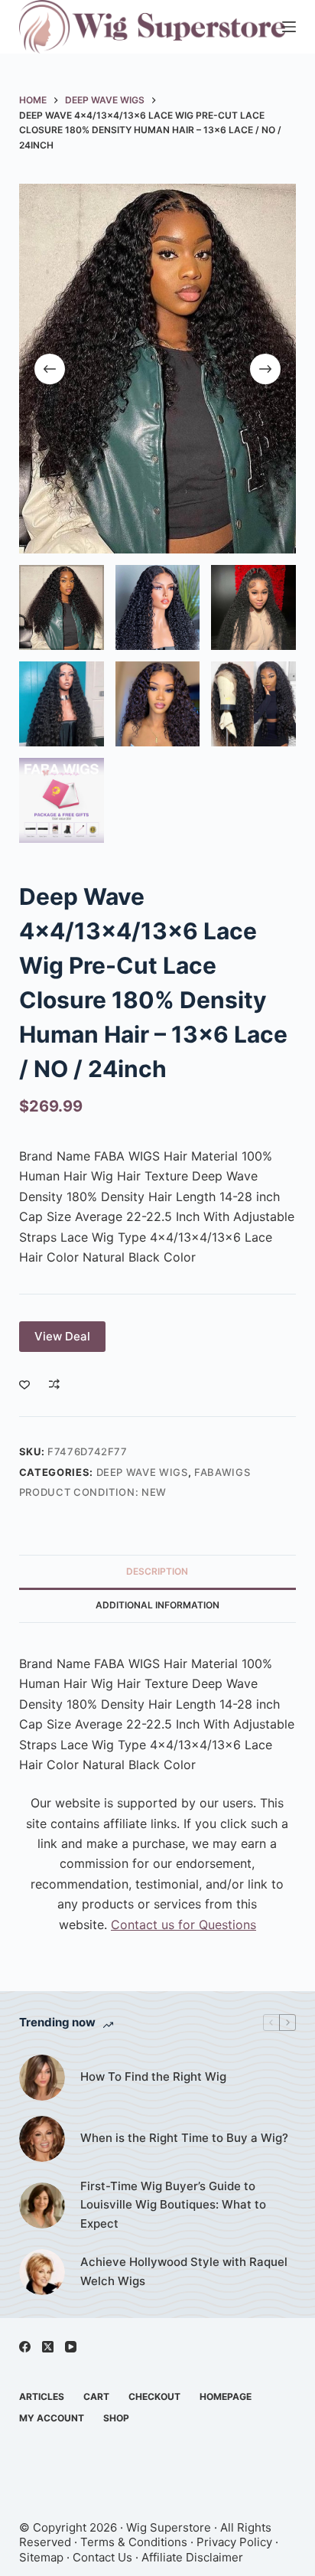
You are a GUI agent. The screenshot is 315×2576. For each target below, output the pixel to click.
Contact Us (102, 2557)
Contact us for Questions (183, 1925)
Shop (116, 2418)
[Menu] (289, 27)
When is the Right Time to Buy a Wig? (184, 2138)
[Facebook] (25, 2347)
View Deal (62, 1336)
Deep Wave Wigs (142, 1472)
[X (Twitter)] (48, 2347)
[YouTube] (71, 2347)
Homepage (226, 2396)
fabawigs (222, 1472)
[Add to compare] (54, 1384)
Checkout (154, 2396)
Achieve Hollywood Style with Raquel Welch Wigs (184, 2271)
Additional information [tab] (157, 1605)
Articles (42, 2396)
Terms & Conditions (134, 2542)
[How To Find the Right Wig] (42, 2078)
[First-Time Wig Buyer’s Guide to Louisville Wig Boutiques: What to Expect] (42, 2205)
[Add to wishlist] (24, 1384)
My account (52, 2418)
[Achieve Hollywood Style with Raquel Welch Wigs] (42, 2272)
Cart (96, 2396)
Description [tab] (157, 1571)
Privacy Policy (234, 2542)
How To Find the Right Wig (153, 2076)
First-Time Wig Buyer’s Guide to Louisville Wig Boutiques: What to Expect (173, 2205)
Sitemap (41, 2557)
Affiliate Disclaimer (192, 2557)
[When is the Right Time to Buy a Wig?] (42, 2139)
